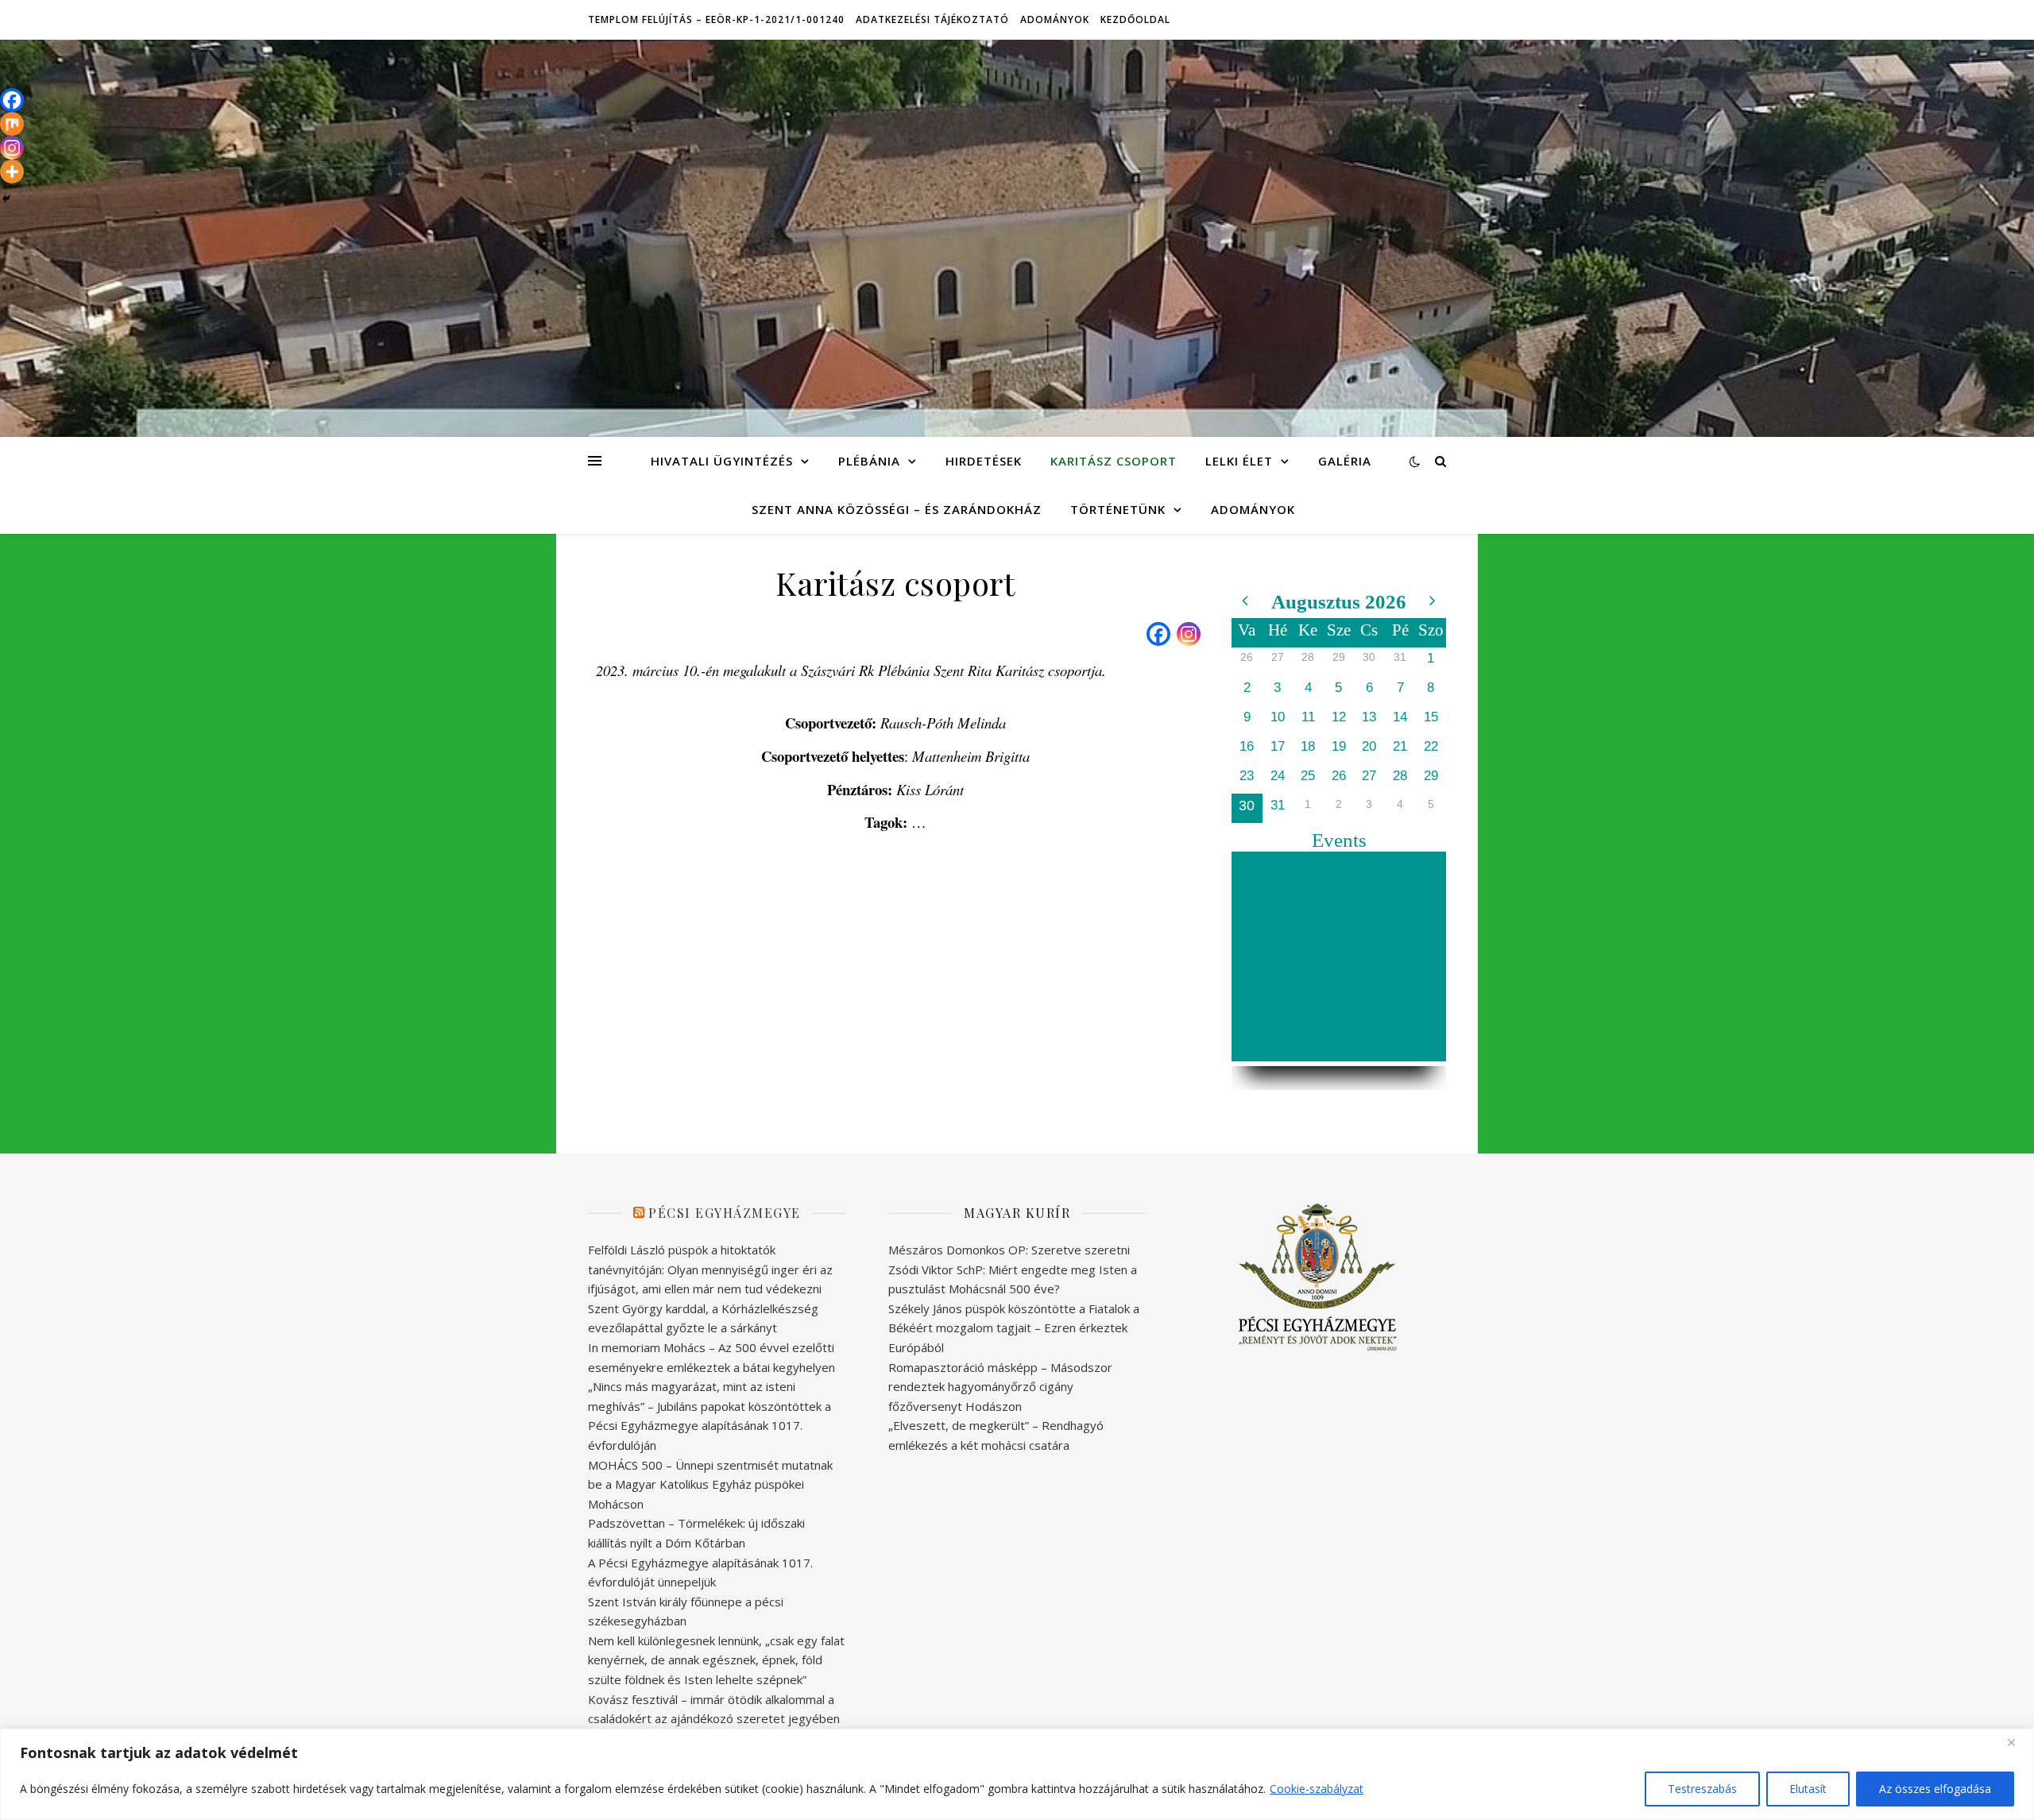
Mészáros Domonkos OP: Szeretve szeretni (1009, 1250)
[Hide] (6, 199)
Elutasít (1808, 1789)
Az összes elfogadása (1935, 1789)
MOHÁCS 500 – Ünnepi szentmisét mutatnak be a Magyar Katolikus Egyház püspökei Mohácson (710, 1484)
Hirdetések (984, 461)
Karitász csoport (1114, 461)
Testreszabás (1702, 1789)
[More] (12, 172)
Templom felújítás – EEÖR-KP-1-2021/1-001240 (716, 19)
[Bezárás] (2017, 1742)
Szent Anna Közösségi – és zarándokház (897, 509)
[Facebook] (1158, 634)
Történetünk (1118, 509)
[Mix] (12, 124)
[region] (1017, 1774)
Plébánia (869, 461)
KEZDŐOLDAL (1135, 19)
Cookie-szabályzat (1317, 1789)
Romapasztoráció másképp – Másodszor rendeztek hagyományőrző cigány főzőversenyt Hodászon (1000, 1387)
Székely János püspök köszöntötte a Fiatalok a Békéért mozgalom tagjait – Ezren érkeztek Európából (1014, 1328)
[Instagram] (1189, 634)
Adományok (1055, 19)
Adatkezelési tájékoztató (932, 19)
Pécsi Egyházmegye (725, 1213)
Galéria (1345, 461)
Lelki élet (1239, 461)
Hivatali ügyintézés (722, 461)
